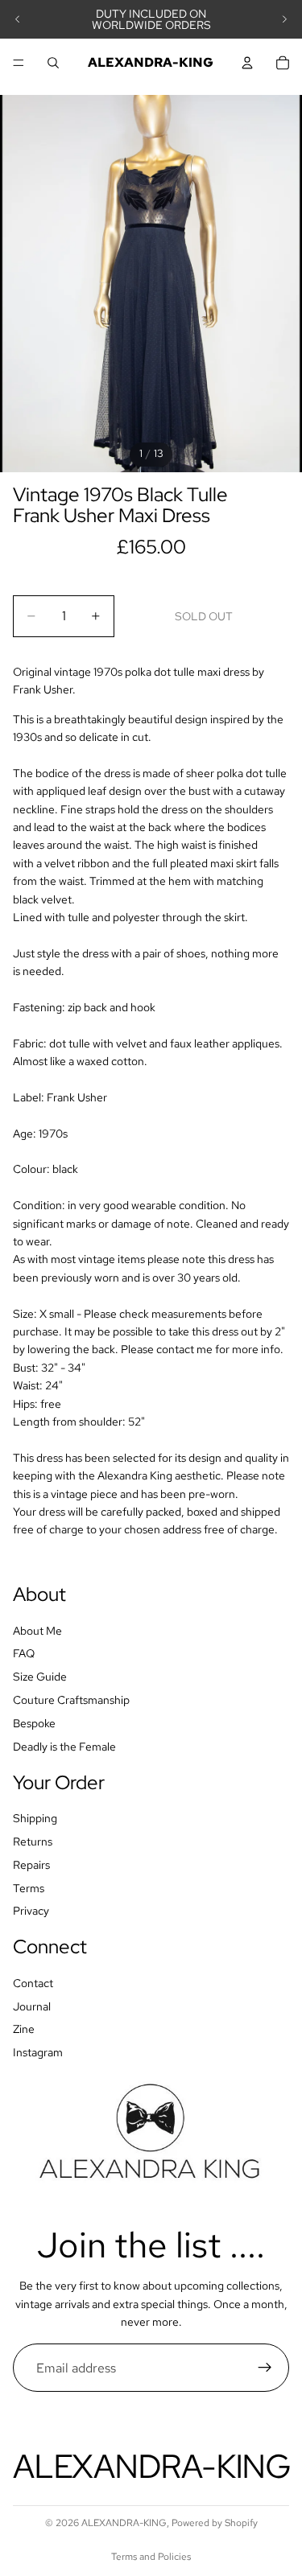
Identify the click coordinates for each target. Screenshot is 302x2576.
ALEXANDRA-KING (124, 2523)
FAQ (24, 1653)
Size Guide (40, 1677)
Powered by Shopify (215, 2523)
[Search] (53, 63)
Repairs (31, 1864)
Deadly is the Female (64, 1746)
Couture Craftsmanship (71, 1700)
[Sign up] (265, 2368)
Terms (29, 1887)
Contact (33, 1983)
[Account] (247, 63)
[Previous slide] (18, 19)
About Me (37, 1630)
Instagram (38, 2052)
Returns (33, 1841)
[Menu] (19, 63)
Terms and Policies (151, 2557)
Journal (32, 2006)
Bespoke (34, 1722)
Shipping (35, 1818)
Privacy (31, 1911)
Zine (24, 2029)
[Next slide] (284, 19)
